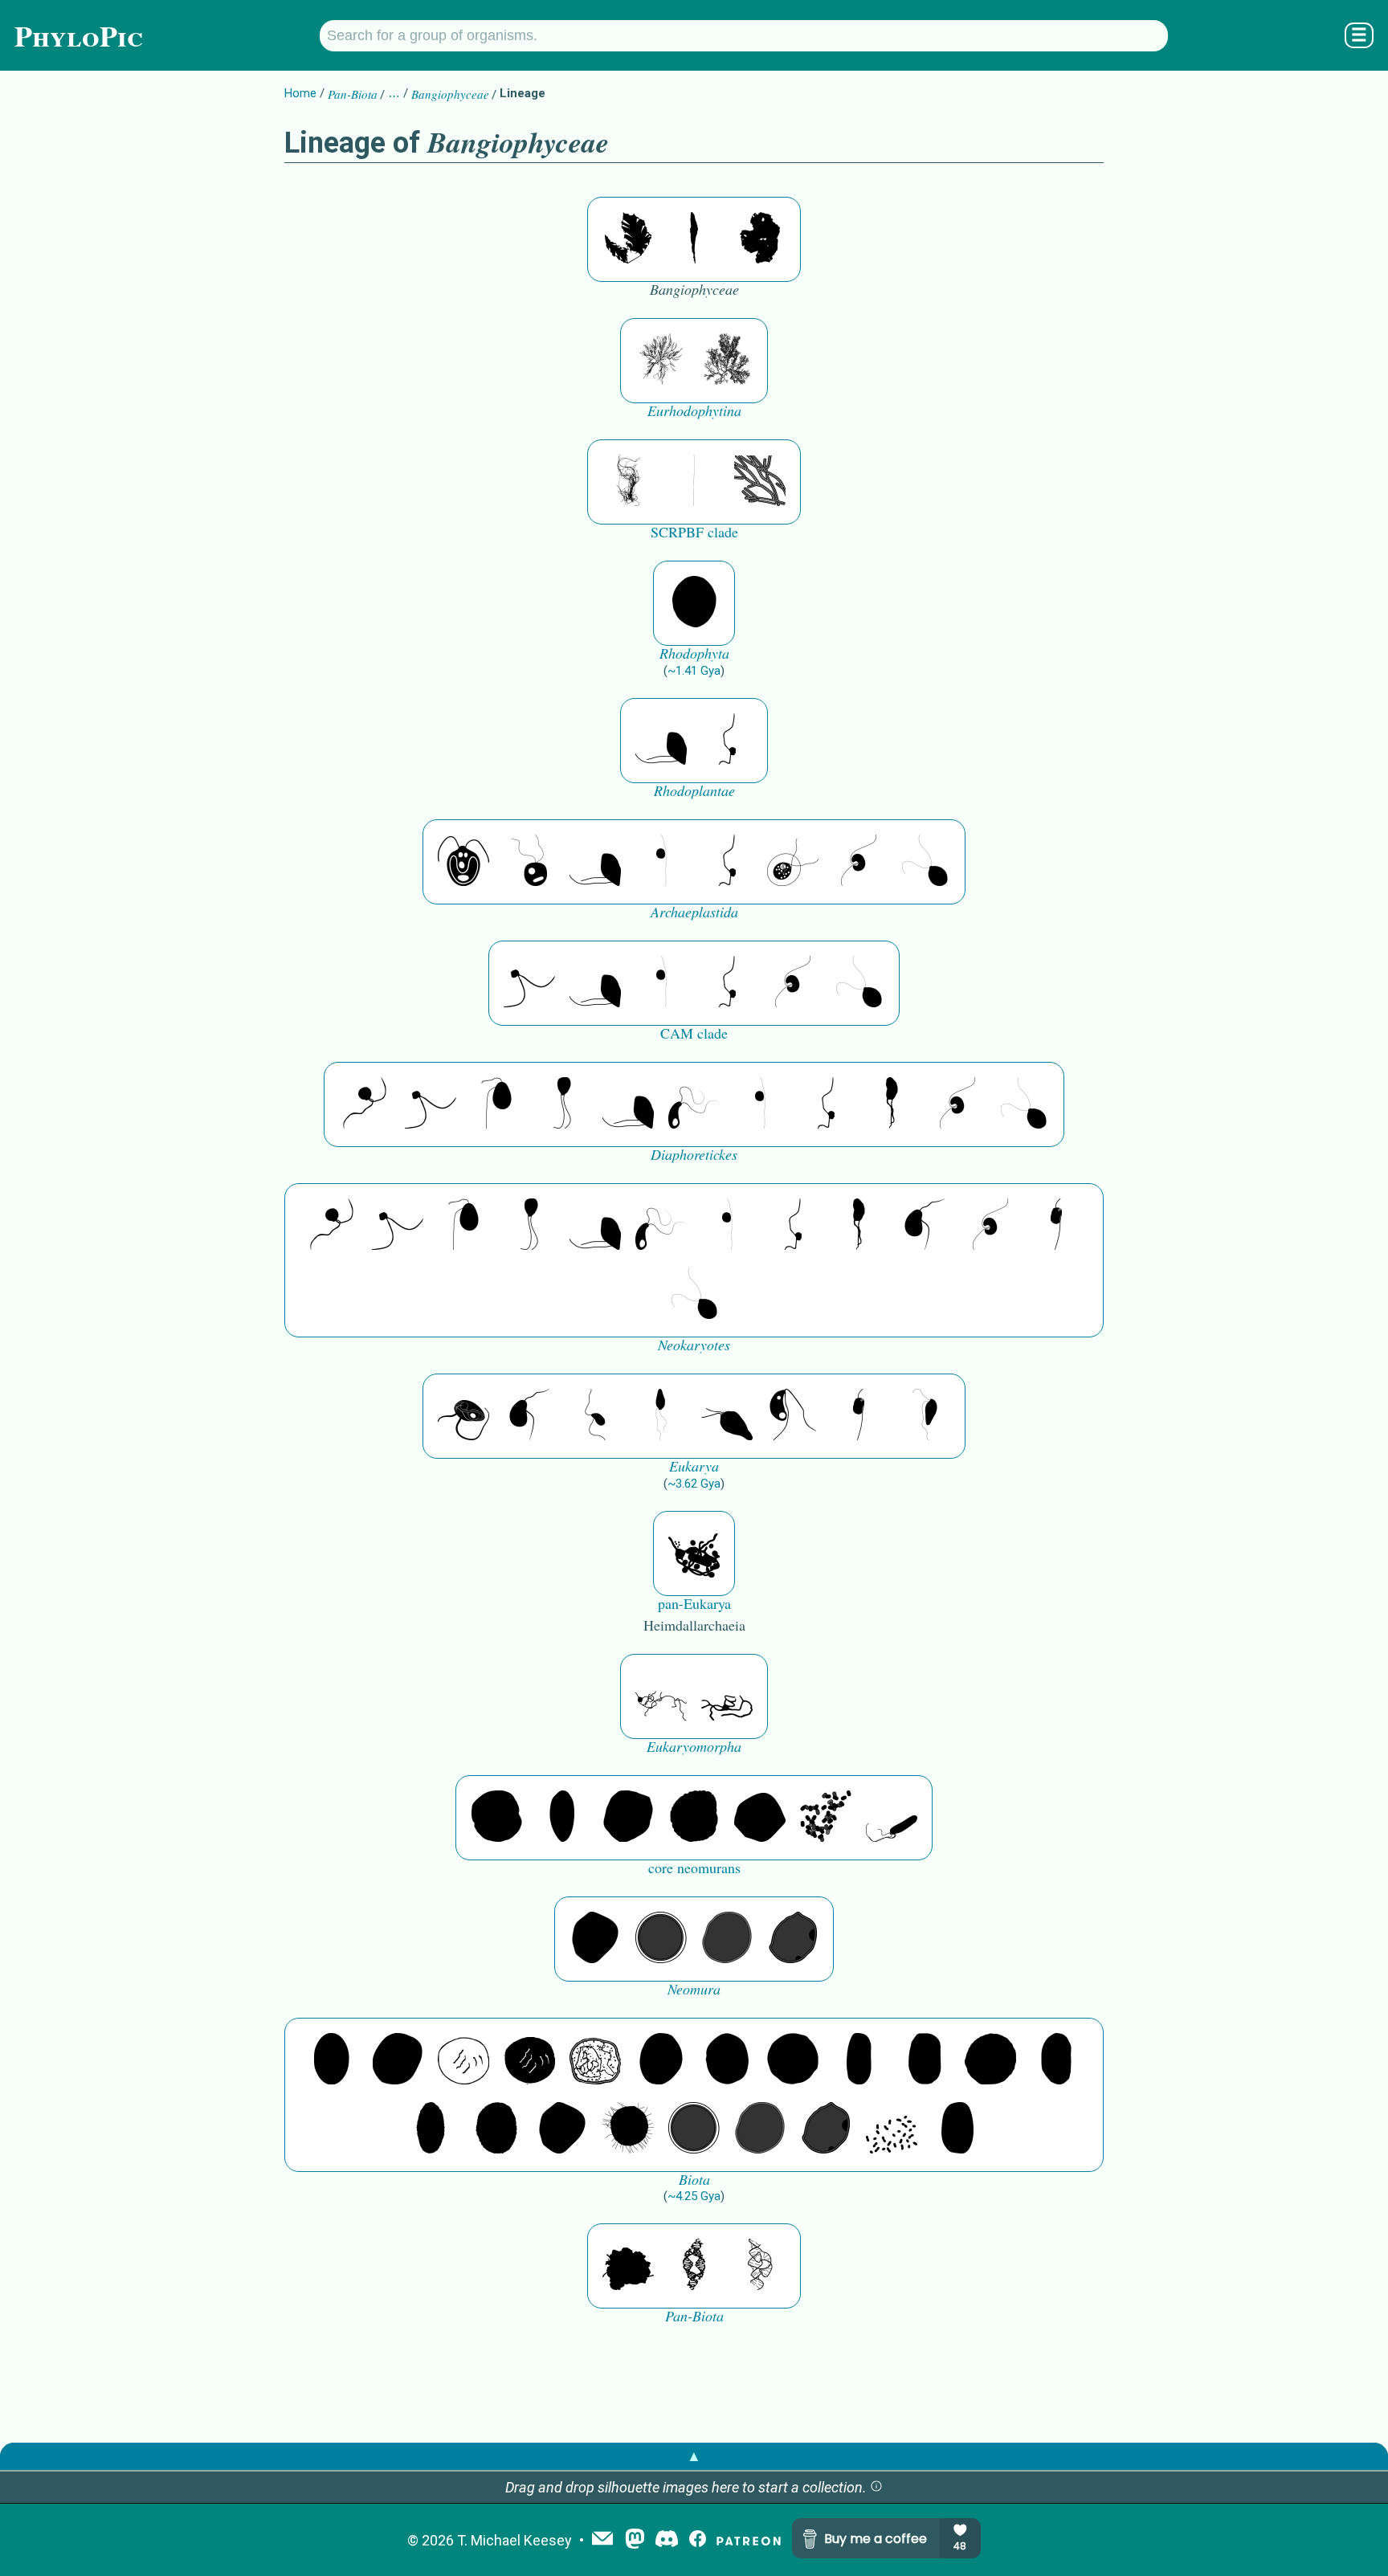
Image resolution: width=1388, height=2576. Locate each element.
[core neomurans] (892, 1818)
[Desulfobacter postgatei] (892, 2129)
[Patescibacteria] (431, 2129)
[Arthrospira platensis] (859, 2060)
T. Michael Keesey (514, 2540)
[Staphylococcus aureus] (793, 2060)
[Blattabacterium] (332, 2060)
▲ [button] (694, 2456)
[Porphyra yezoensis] (628, 239)
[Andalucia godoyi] (595, 1416)
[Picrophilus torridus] (694, 1818)
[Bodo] (661, 1416)
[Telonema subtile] (562, 1104)
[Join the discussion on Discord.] (667, 2540)
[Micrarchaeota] (661, 1939)
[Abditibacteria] (661, 2060)
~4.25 (694, 2196)
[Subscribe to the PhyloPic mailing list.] (602, 2540)
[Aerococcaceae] (398, 2060)
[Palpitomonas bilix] (529, 983)
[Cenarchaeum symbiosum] (826, 1818)
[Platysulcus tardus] (496, 1104)
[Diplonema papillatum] (727, 1416)
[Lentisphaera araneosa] (990, 2060)
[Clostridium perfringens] (925, 2060)
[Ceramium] (727, 361)
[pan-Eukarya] (694, 1553)
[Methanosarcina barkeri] (628, 1818)
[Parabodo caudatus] (925, 1416)
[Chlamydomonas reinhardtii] (463, 862)
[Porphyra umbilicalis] (760, 239)
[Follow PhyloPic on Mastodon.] (635, 2540)
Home (300, 93)
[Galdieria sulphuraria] (694, 603)
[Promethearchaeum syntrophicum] (661, 1696)
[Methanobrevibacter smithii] (562, 1818)
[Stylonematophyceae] (760, 482)
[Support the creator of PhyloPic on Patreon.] (749, 2540)
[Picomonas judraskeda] (727, 741)
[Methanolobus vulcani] (760, 1818)
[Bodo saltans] (463, 1416)
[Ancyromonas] (1056, 1226)
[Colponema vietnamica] (892, 1104)
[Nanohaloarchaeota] (727, 1939)
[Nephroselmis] (859, 862)
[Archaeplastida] (529, 862)
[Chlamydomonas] (925, 862)
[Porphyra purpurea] (694, 239)
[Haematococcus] (793, 862)
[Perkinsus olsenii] (694, 1104)
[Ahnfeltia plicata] (661, 361)
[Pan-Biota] (628, 2266)
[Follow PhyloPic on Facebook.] (698, 2540)
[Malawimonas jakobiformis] (925, 1226)
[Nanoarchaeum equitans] (595, 1939)
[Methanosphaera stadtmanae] (496, 1818)
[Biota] (463, 2060)
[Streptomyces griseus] (727, 2060)
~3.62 (694, 1484)
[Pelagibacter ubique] (1056, 2060)
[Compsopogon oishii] (628, 482)
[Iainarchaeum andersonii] (793, 1939)
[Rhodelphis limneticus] (661, 741)
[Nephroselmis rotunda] (661, 862)
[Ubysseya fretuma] (365, 1104)
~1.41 (694, 671)
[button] (876, 2487)
